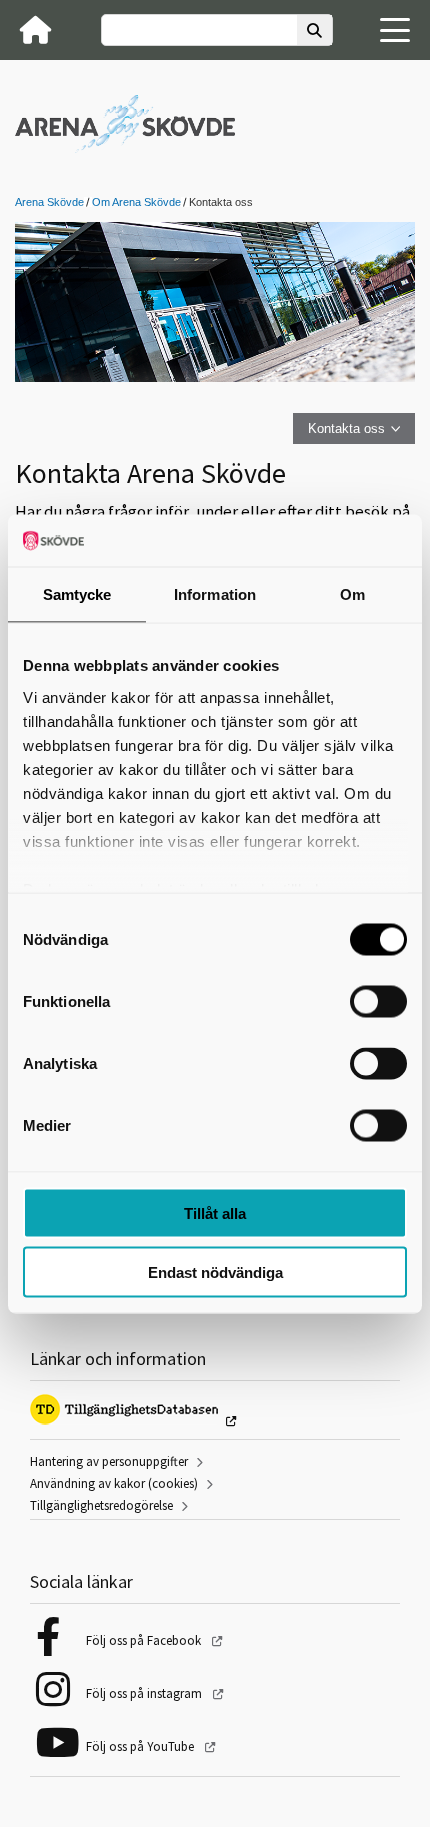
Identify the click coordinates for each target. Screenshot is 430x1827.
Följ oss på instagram (145, 1693)
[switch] (378, 1002)
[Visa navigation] (395, 30)
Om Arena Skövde (136, 202)
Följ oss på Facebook (145, 1640)
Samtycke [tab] (77, 594)
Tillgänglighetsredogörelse (101, 1505)
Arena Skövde (49, 202)
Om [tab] (352, 594)
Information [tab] (215, 594)
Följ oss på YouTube (141, 1746)
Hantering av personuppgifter (109, 1461)
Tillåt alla (215, 1213)
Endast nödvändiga (215, 1271)
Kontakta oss (346, 428)
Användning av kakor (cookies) (114, 1483)
